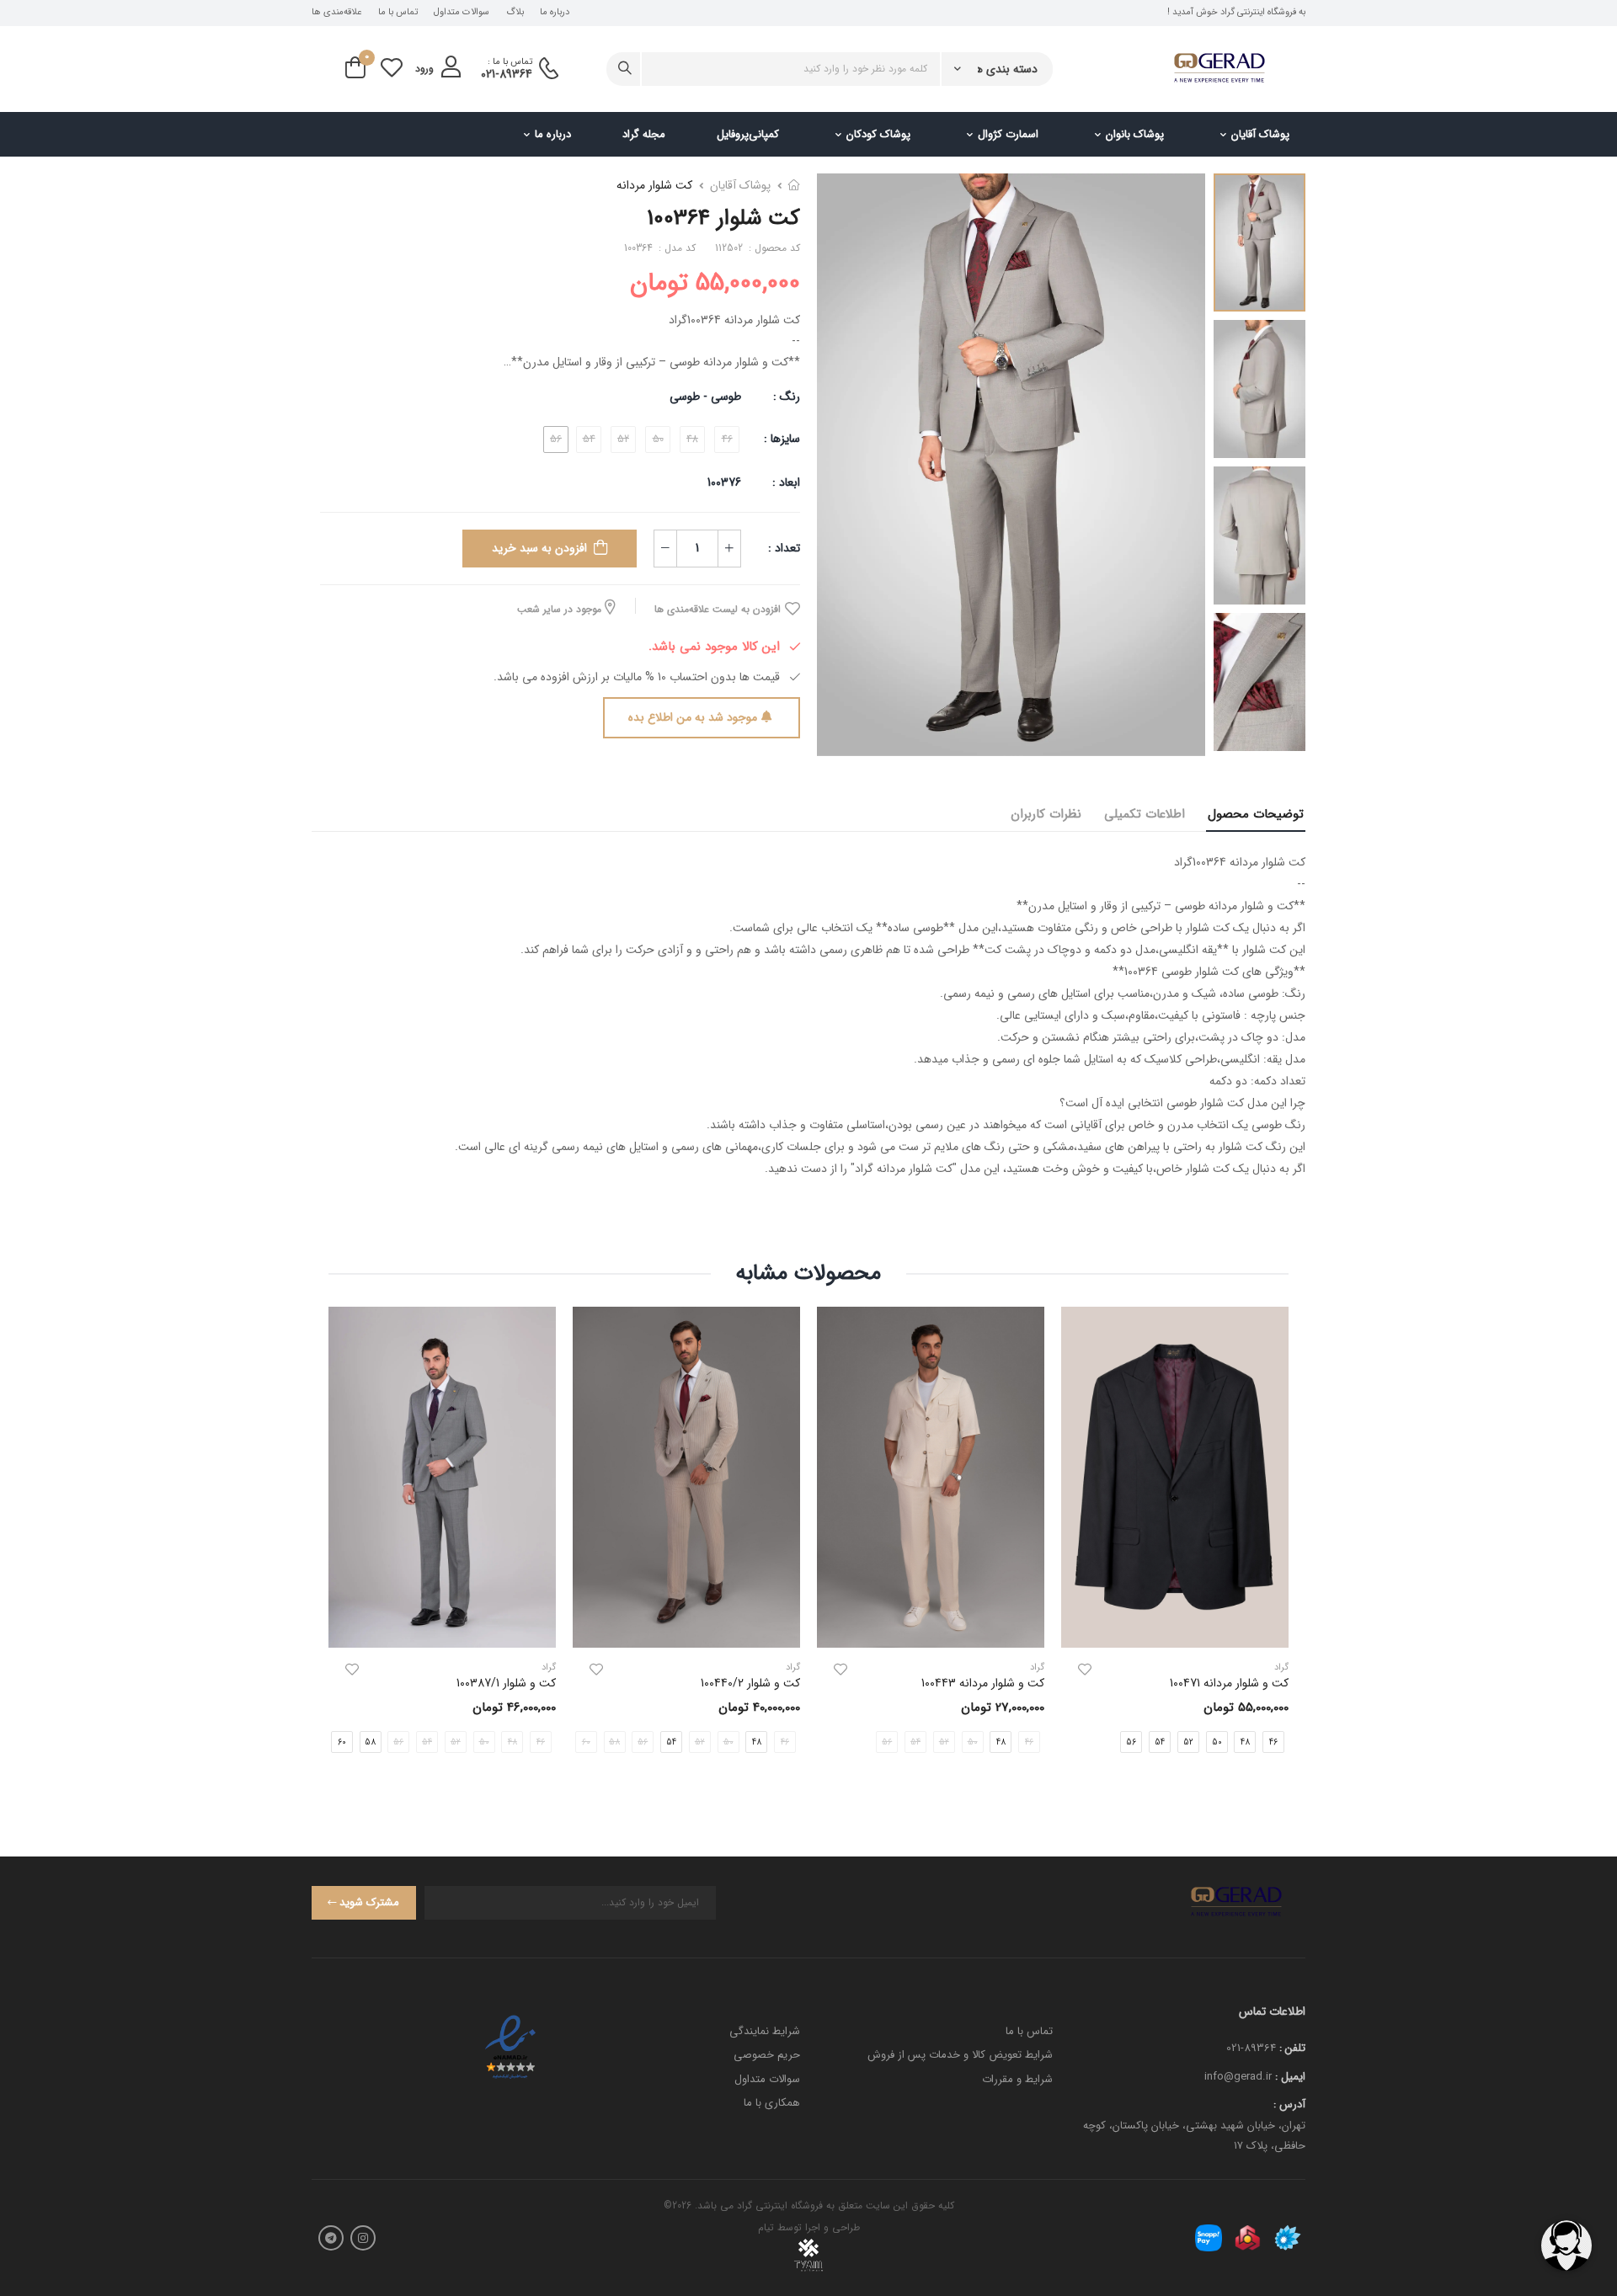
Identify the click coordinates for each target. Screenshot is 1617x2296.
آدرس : (1289, 2104)
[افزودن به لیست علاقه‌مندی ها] (1085, 1670)
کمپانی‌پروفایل (748, 134)
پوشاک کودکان (878, 134)
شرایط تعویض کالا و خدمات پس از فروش (960, 2055)
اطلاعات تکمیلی (1145, 814)
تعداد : (784, 548)
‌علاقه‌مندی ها (336, 13)
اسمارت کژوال (1008, 134)
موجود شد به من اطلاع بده (693, 717)
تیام (766, 2227)
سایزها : (782, 439)
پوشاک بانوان (1135, 134)
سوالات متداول (462, 13)
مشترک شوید (369, 1902)
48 (1245, 1742)
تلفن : (1292, 2048)
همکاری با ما (772, 2103)
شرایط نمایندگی (765, 2031)
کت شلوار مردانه (654, 185)
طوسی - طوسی (705, 397)
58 (370, 1742)
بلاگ (515, 13)
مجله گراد (644, 134)
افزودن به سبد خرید (539, 548)
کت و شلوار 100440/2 (750, 1683)
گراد (1037, 1667)
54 (1160, 1742)
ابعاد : (784, 482)
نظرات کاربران (1046, 814)
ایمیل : (1290, 2077)
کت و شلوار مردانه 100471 (1229, 1683)
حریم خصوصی (767, 2055)
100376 (724, 482)
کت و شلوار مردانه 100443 (983, 1683)
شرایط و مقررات (1017, 2079)
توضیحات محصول (1256, 814)
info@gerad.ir (1238, 2077)
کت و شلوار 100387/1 (506, 1683)
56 (1131, 1742)
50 (1217, 1742)
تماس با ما (398, 13)
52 (1188, 1742)
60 (342, 1742)
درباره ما (555, 13)
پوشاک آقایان (1260, 134)
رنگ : (787, 397)
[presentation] (802, 1742)
